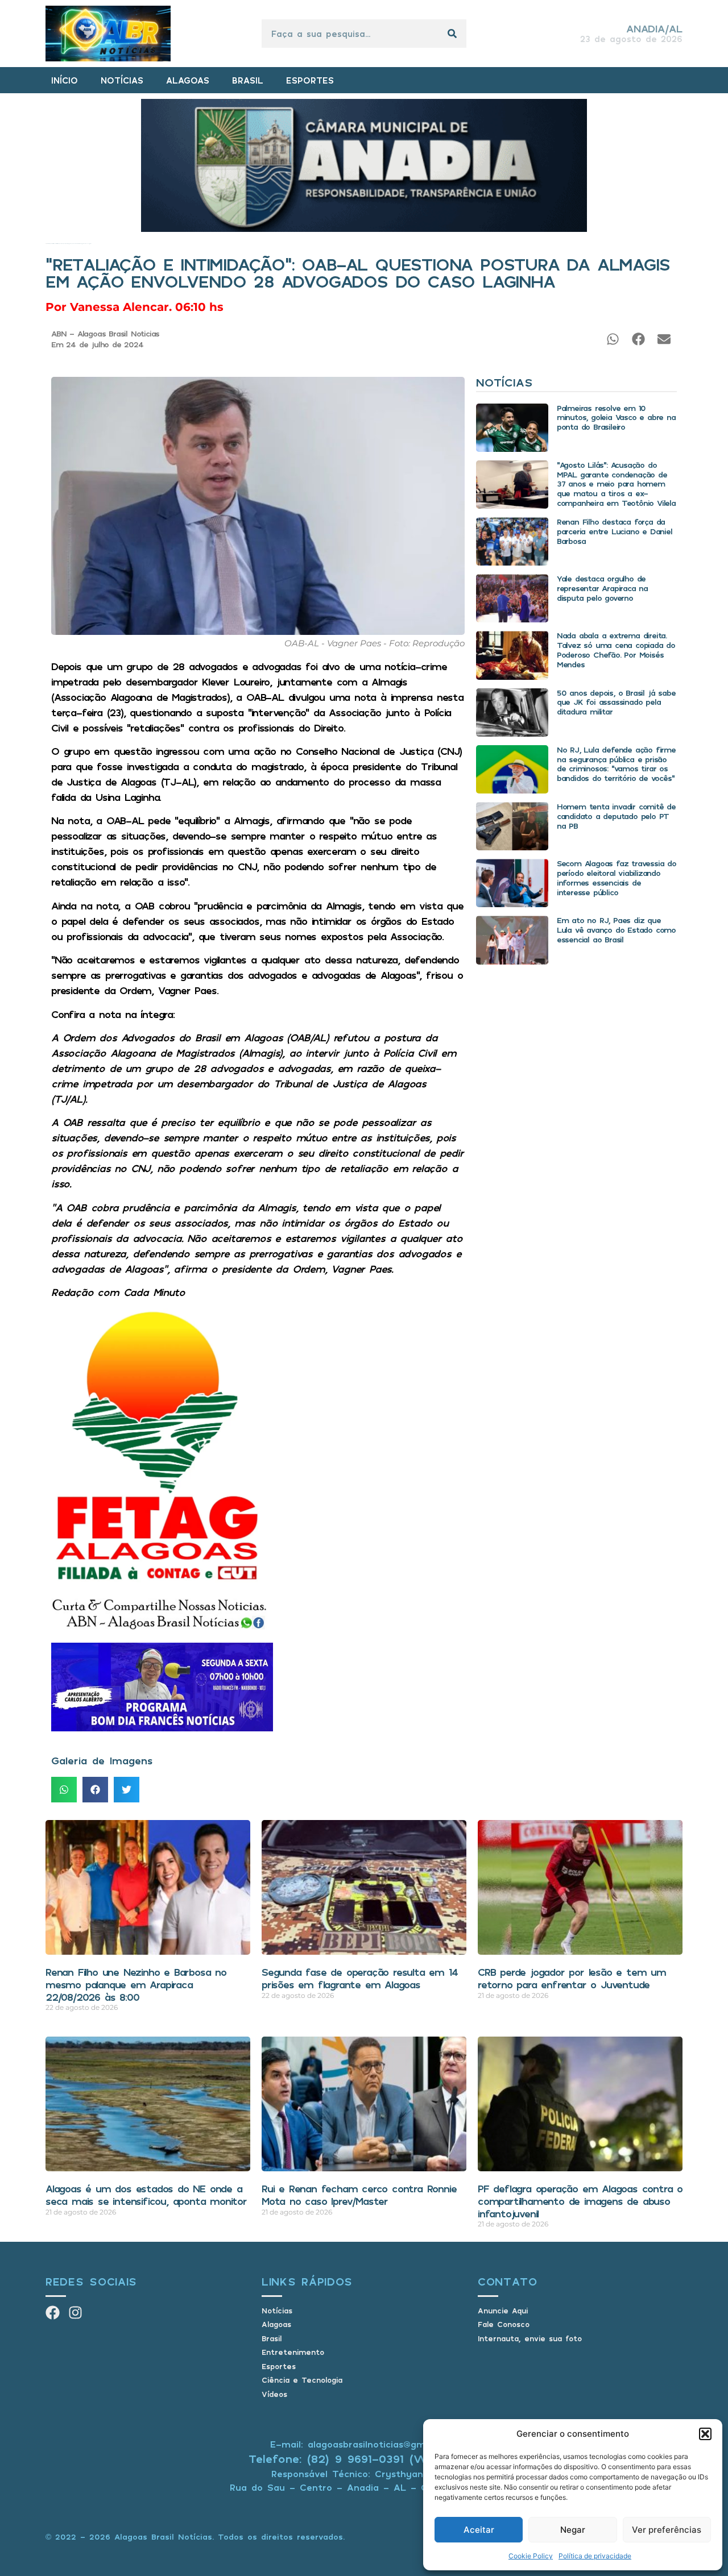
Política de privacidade (595, 2556)
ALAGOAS (188, 80)
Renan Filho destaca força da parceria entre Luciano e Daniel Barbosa (615, 531)
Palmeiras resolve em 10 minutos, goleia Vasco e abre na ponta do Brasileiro (616, 417)
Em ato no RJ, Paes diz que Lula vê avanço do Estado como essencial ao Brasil (616, 930)
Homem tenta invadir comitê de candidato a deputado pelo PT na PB (616, 816)
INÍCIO (65, 80)
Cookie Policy (531, 2556)
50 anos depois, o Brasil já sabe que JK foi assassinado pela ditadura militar (616, 702)
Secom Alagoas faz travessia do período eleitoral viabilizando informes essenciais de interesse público (617, 877)
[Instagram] (75, 2313)
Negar (573, 2530)
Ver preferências (667, 2530)
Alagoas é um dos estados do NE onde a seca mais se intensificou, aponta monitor (146, 2195)
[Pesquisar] (452, 34)
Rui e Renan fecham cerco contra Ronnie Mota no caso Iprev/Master (359, 2195)
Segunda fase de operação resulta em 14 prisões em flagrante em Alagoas (359, 1978)
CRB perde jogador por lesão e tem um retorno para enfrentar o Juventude (572, 1978)
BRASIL (248, 80)
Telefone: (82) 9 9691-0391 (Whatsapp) (364, 2459)
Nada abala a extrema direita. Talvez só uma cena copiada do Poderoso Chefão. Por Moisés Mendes (616, 649)
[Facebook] (53, 2313)
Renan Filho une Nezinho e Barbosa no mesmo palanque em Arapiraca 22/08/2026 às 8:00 (136, 1984)
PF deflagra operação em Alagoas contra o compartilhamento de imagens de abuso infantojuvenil (580, 2201)
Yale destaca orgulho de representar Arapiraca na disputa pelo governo (602, 588)
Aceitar (479, 2530)
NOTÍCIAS (122, 80)
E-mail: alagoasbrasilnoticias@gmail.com (364, 2444)
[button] (705, 2434)
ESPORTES (310, 80)
